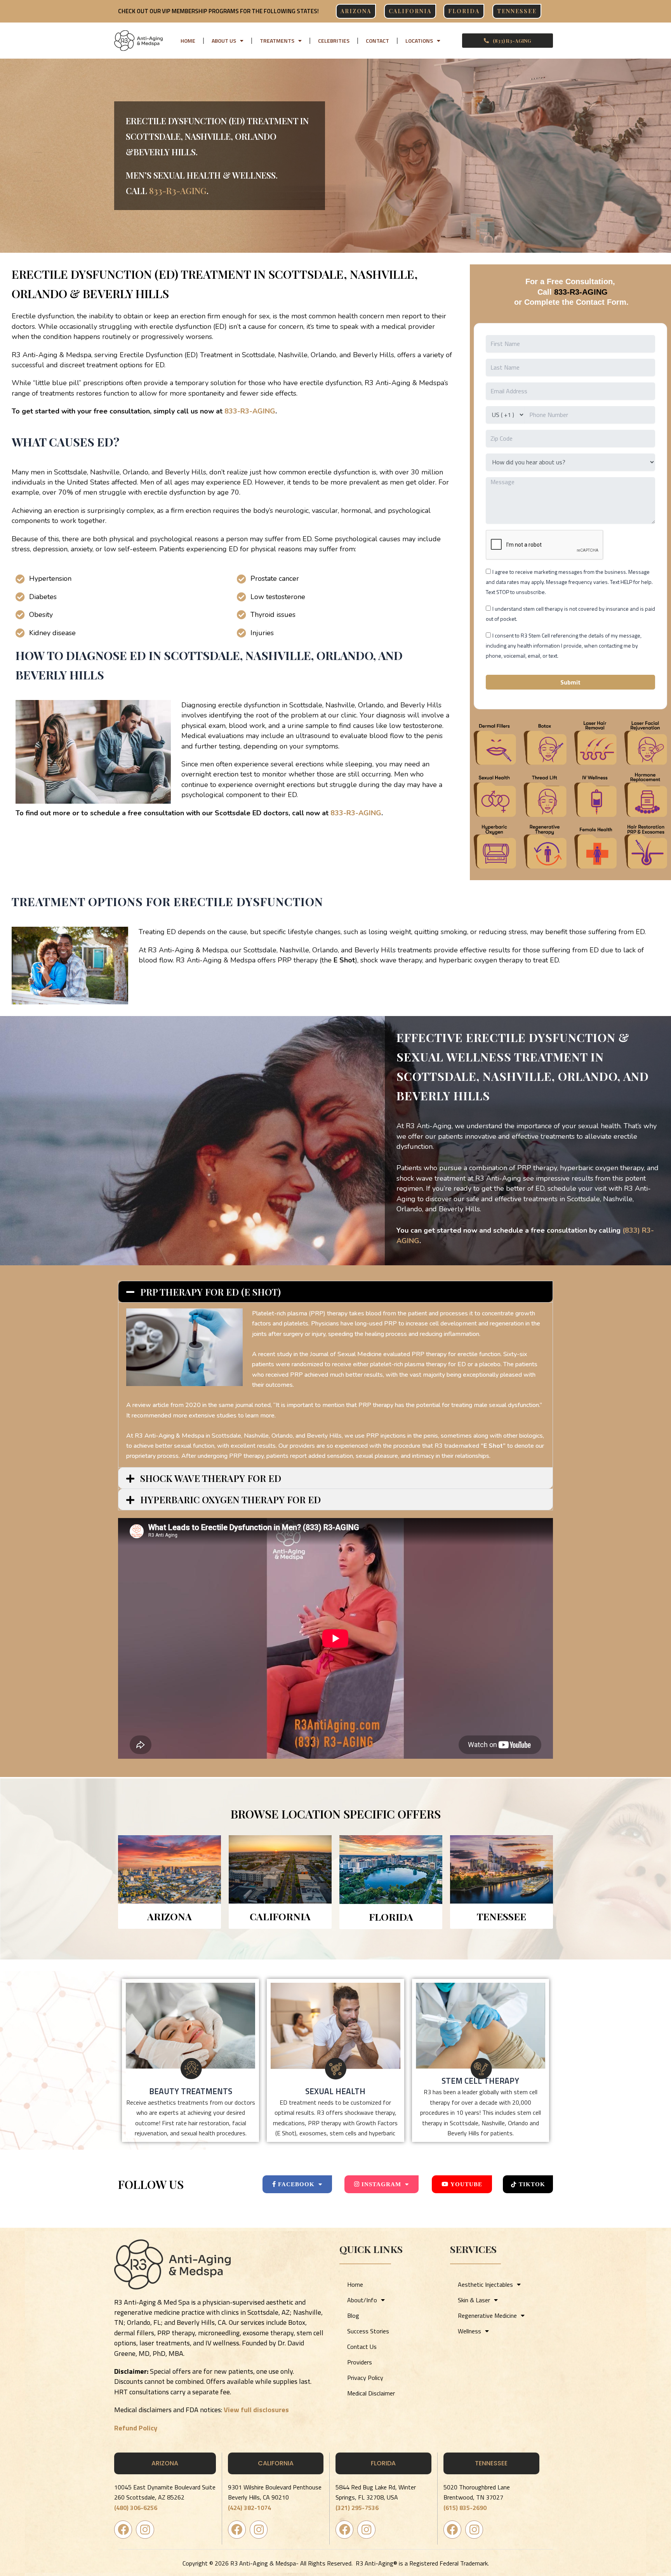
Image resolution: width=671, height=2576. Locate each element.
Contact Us (362, 2347)
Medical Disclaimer (371, 2393)
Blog (353, 2315)
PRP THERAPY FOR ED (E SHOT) (210, 1292)
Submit (570, 682)
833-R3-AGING (178, 191)
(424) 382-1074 (249, 2508)
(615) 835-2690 (465, 2508)
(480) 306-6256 (136, 2508)
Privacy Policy (365, 2378)
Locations (419, 41)
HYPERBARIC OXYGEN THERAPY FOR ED (230, 1499)
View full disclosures (256, 2410)
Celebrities (334, 41)
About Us (224, 41)
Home (188, 41)
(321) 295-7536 (357, 2508)
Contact (377, 41)
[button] (335, 1292)
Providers (360, 2362)
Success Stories (368, 2331)
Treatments (277, 41)
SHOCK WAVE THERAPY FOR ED (211, 1478)
